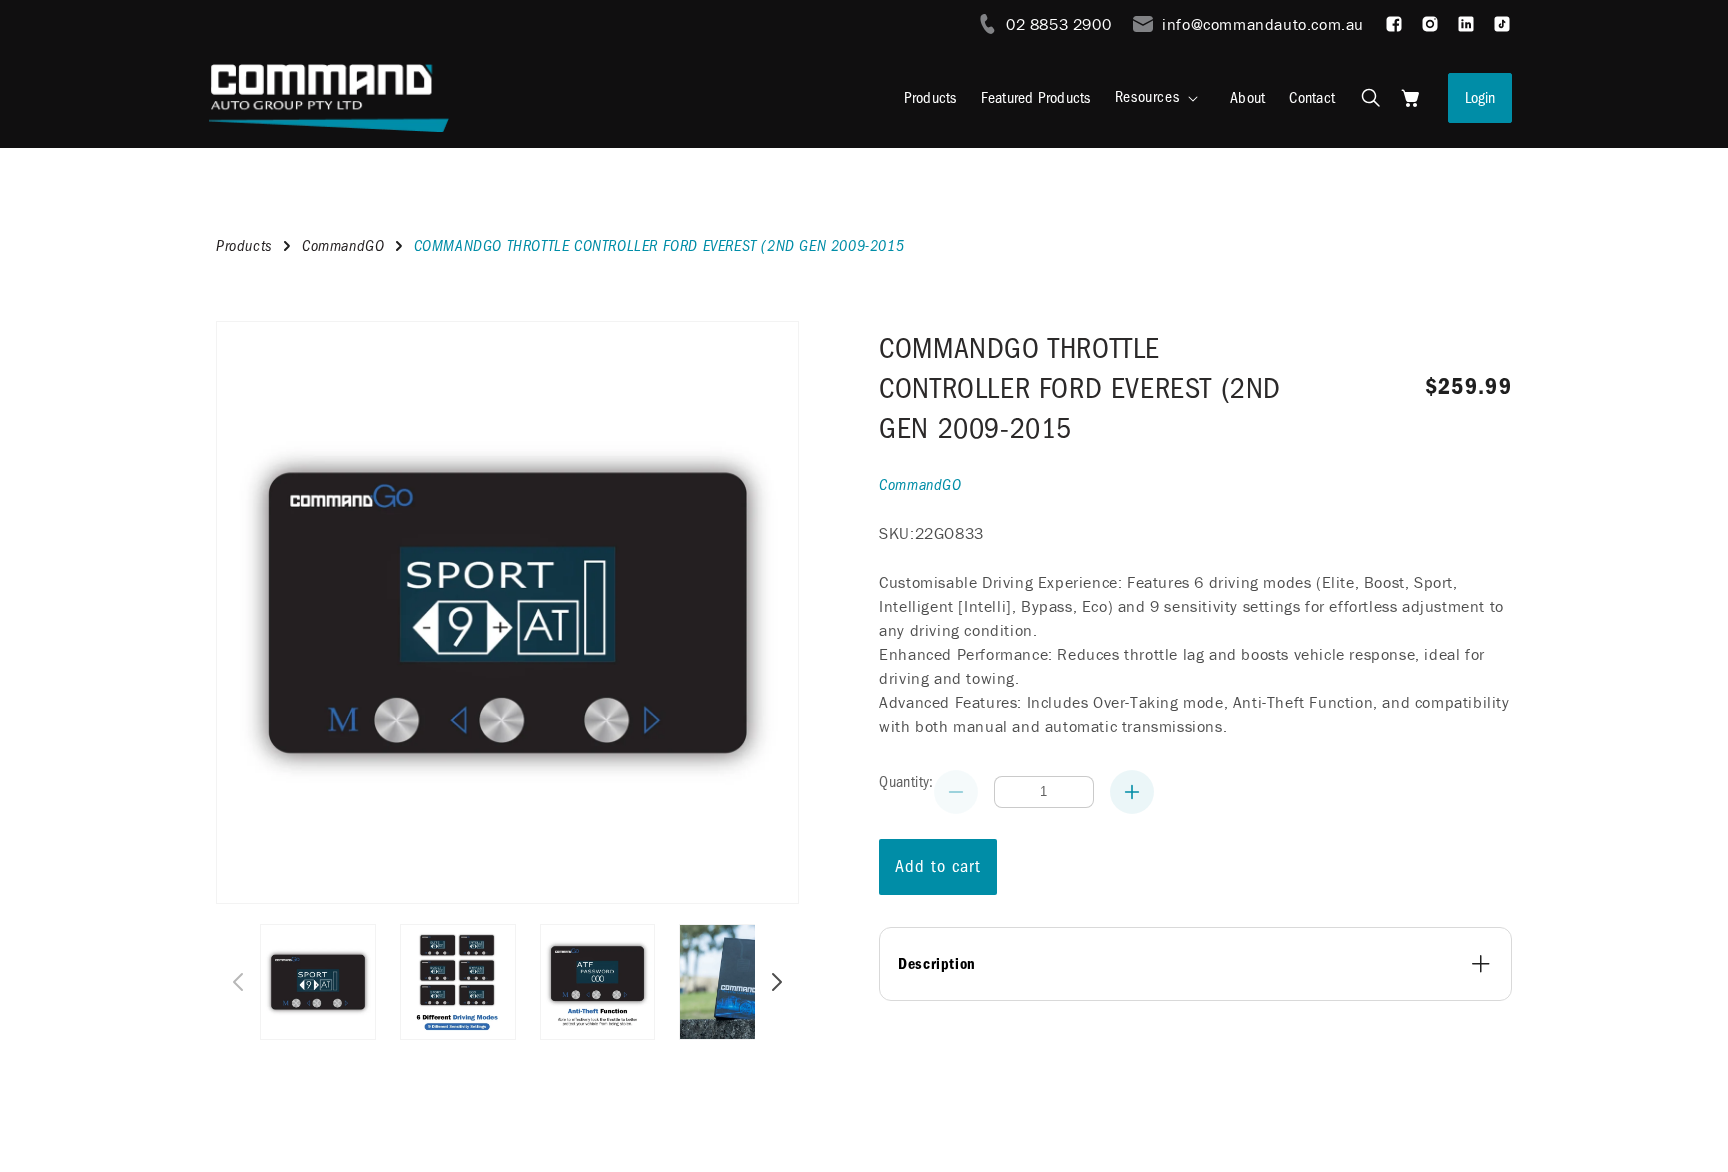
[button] (1160, 97)
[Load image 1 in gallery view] (318, 982)
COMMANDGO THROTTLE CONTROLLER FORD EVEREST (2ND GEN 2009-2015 (1080, 388)
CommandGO (343, 246)
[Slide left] (238, 982)
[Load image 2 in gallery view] (458, 982)
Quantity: (906, 782)
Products (244, 246)
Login (1480, 98)
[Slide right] (777, 982)
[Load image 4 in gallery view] (737, 982)
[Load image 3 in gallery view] (598, 982)
